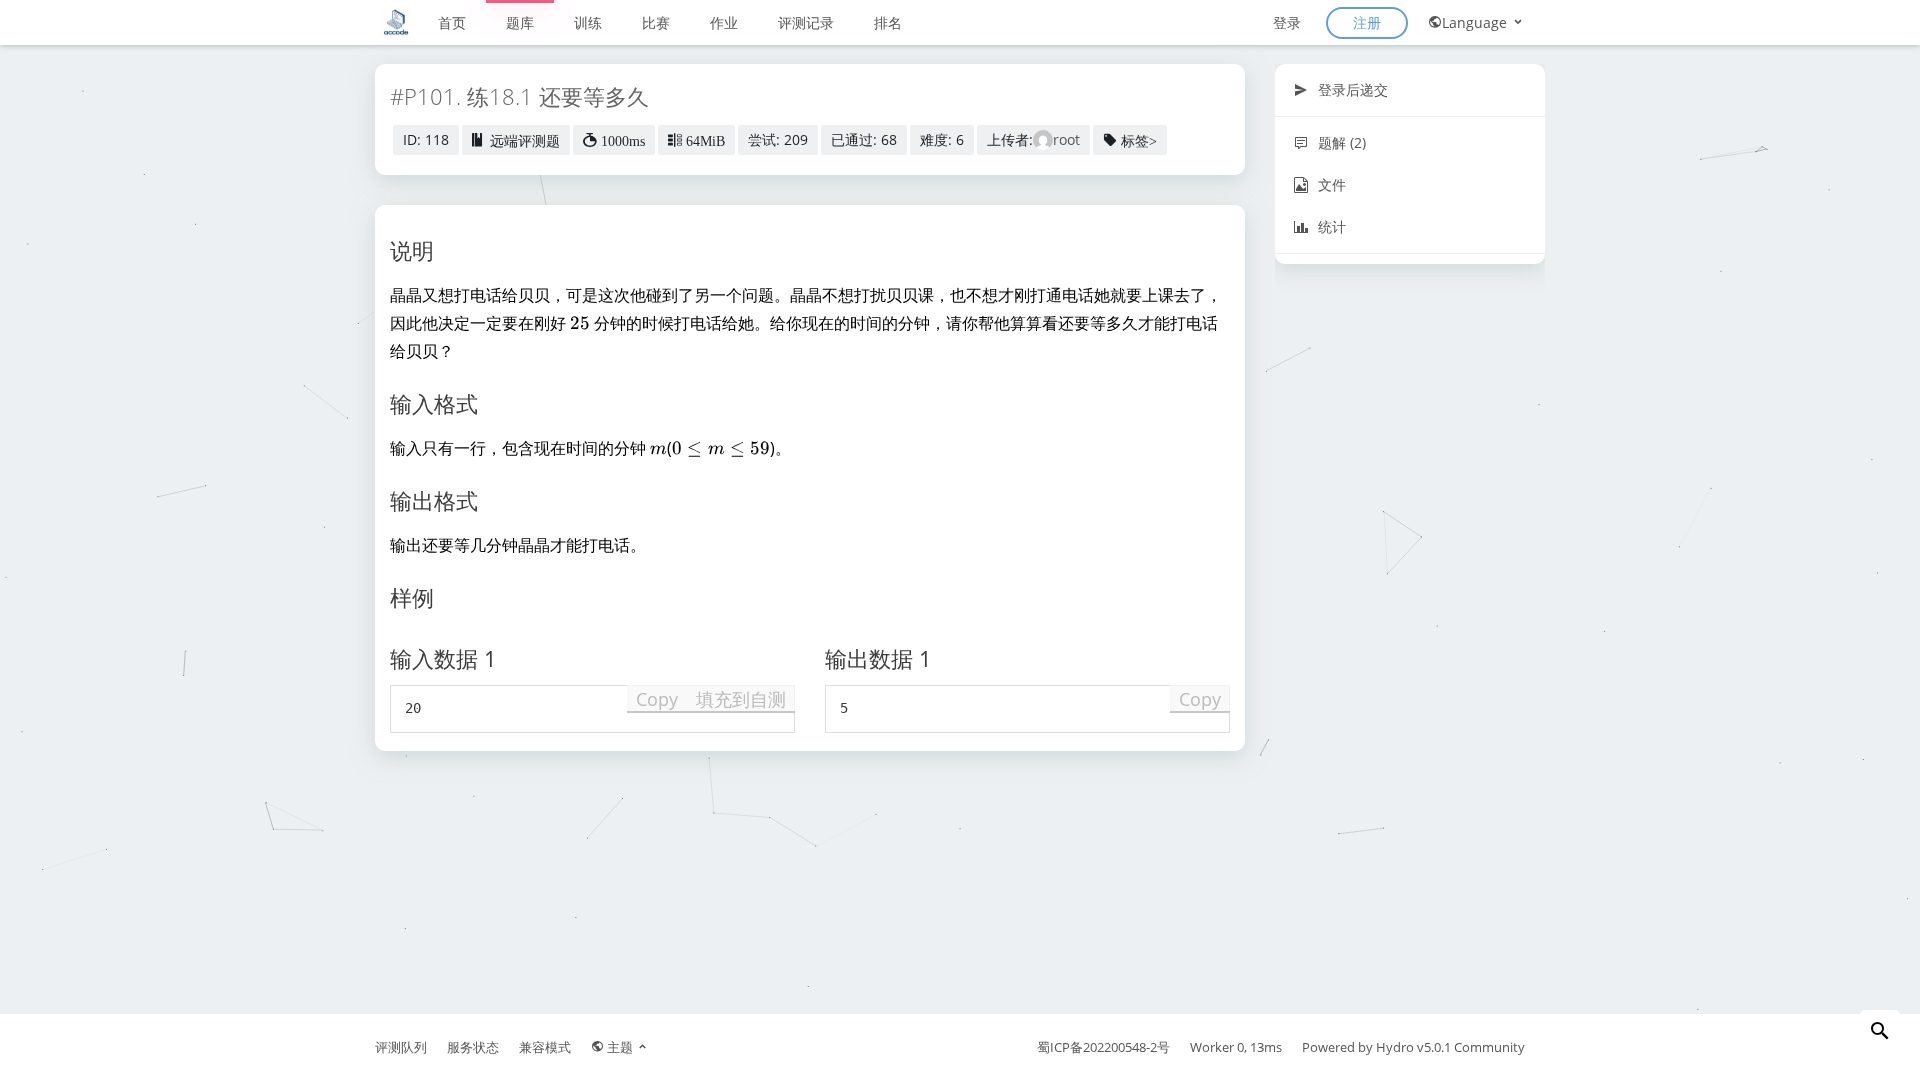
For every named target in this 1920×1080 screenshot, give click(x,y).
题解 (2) (1340, 142)
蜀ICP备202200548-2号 (1103, 1047)
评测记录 (806, 22)
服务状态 (473, 1047)
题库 (520, 22)
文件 (1330, 184)
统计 (1330, 226)
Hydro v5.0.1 (1413, 1047)
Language (1476, 22)
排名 (888, 22)
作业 (724, 22)
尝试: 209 (778, 139)
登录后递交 (1351, 89)
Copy (657, 699)
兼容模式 (545, 1047)
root (1066, 139)
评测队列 (401, 1047)
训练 (588, 22)
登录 (1287, 22)
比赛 (656, 22)
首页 (452, 22)
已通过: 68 (864, 139)
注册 (1367, 22)
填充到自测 (741, 699)
